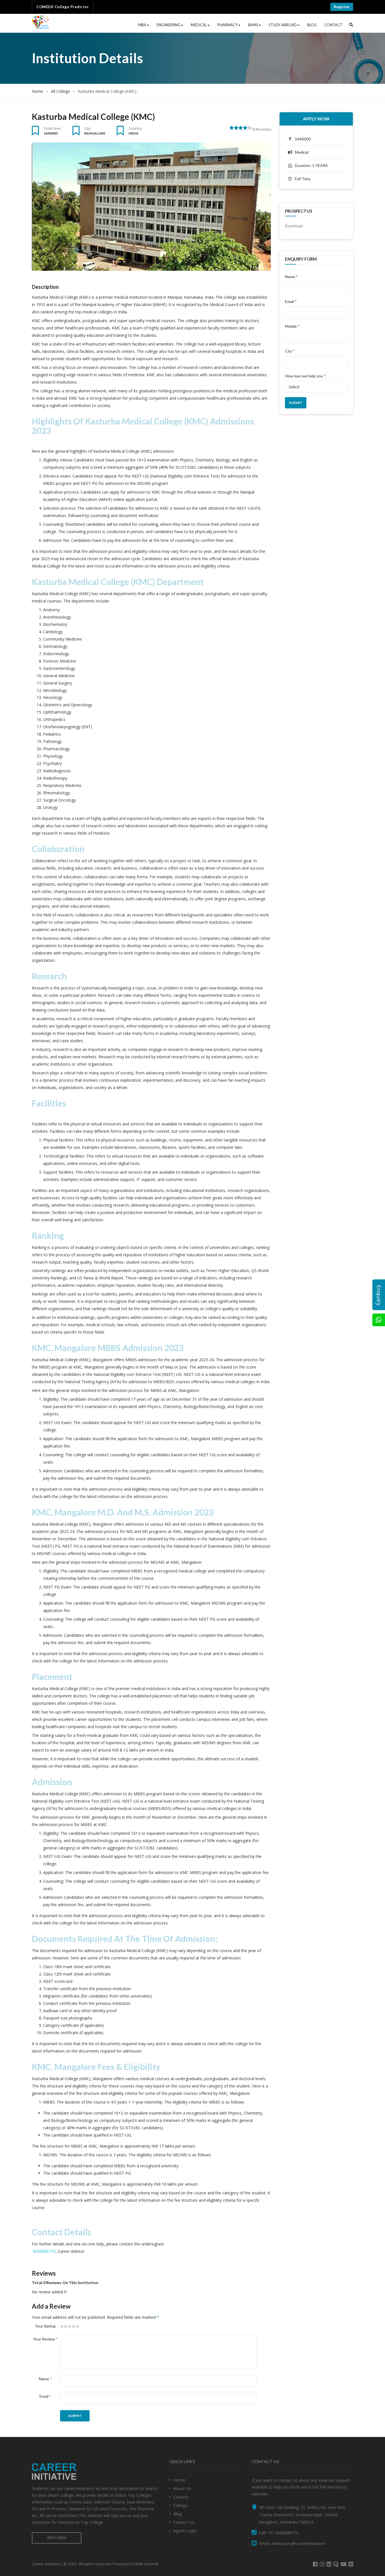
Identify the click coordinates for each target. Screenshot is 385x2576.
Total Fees (52, 128)
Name (45, 2379)
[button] (351, 25)
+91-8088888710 (283, 2533)
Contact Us (184, 2522)
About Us (182, 2488)
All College (60, 91)
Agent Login (185, 2531)
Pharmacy (227, 25)
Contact (333, 25)
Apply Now (316, 119)
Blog (312, 25)
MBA (142, 25)
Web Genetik (147, 2564)
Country (135, 128)
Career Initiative (46, 2564)
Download (294, 226)
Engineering (169, 25)
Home (37, 91)
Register (342, 7)
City (87, 128)
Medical (199, 25)
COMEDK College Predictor (63, 7)
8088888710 (44, 2251)
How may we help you (305, 376)
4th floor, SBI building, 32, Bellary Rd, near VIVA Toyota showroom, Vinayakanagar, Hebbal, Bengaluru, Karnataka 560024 (302, 2515)
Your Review (45, 2339)
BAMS (253, 25)
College (181, 2505)
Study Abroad (283, 25)
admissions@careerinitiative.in (298, 2543)
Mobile (292, 326)
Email (45, 2396)
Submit (75, 2416)
